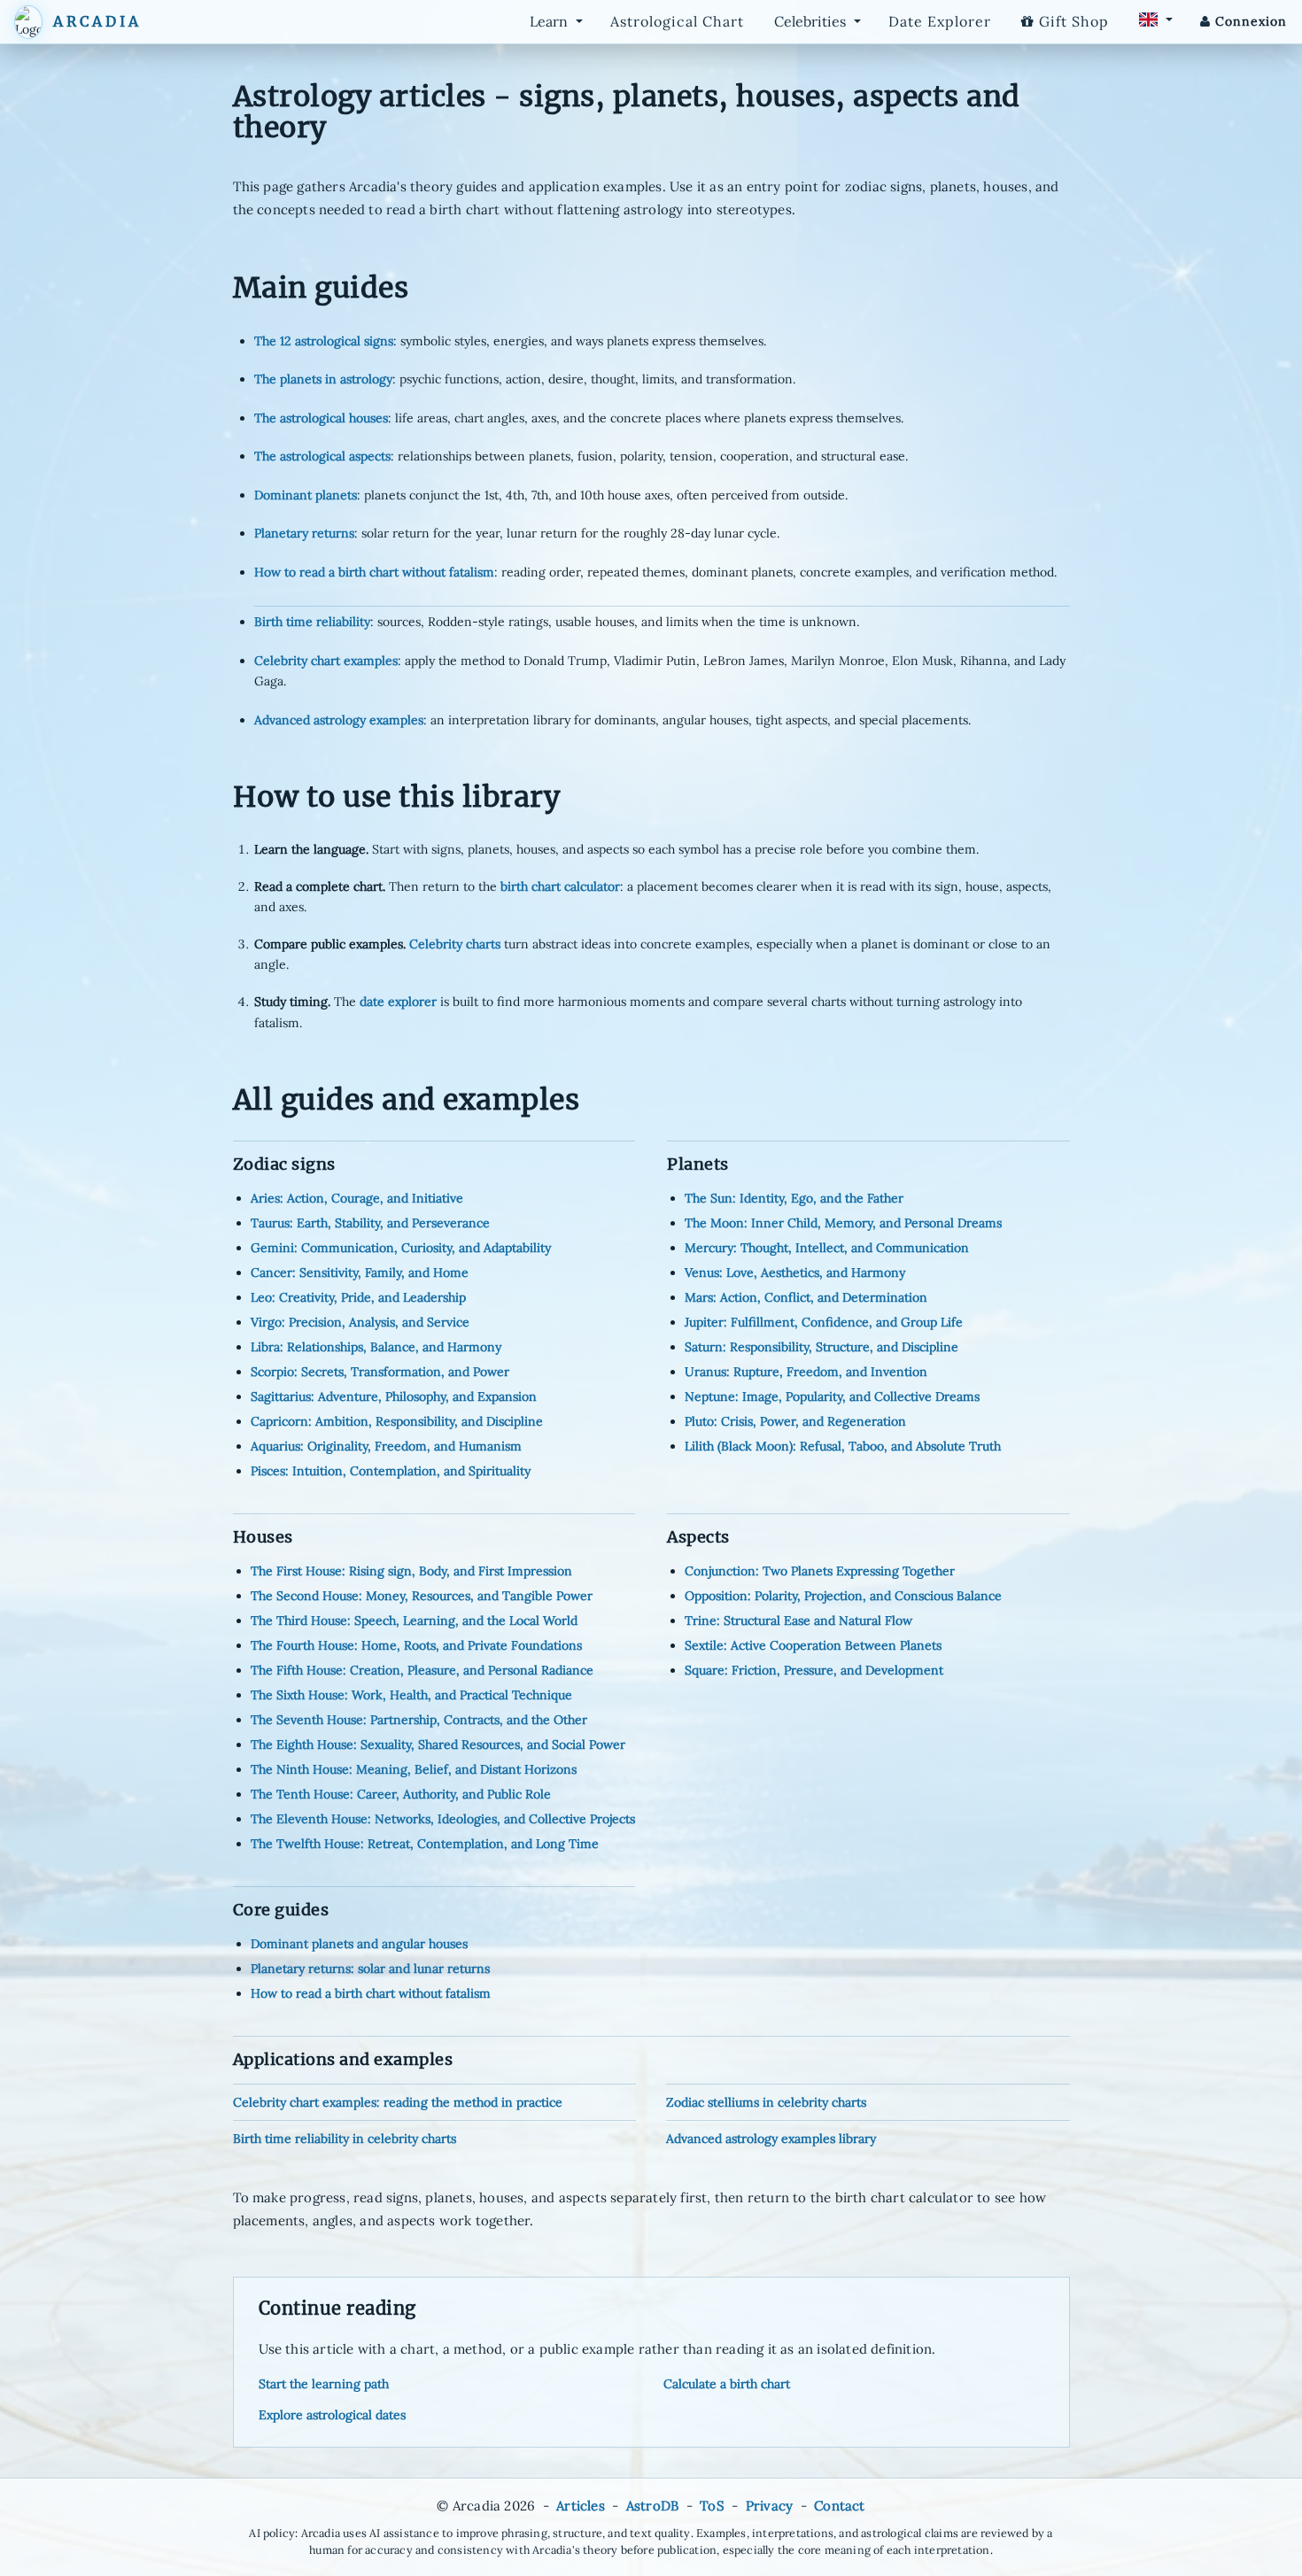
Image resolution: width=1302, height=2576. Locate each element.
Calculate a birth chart (727, 2384)
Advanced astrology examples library (771, 2139)
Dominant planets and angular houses (359, 1944)
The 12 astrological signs (324, 341)
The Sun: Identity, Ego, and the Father (794, 1198)
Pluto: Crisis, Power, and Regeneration (795, 1421)
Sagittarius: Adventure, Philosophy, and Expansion (394, 1396)
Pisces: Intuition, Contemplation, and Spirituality (391, 1471)
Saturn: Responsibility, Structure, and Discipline (821, 1347)
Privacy (769, 2506)
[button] (28, 22)
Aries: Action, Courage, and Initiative (357, 1198)
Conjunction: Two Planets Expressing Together (820, 1571)
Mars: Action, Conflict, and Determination (806, 1297)
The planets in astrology (323, 379)
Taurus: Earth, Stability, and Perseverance (370, 1223)
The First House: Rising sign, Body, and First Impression (411, 1571)
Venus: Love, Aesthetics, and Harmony (795, 1273)
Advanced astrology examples (339, 720)
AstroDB (652, 2506)
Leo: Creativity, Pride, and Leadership (358, 1297)
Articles (581, 2506)
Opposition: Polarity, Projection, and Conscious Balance (843, 1596)
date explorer (398, 1002)
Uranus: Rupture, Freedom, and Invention (806, 1372)
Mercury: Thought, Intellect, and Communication (827, 1248)
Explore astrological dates (332, 2415)
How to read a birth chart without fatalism (374, 572)
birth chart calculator (560, 886)
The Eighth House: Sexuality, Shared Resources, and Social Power (438, 1744)
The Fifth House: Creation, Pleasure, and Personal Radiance (422, 1670)
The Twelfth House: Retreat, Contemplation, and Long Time (425, 1844)
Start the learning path (324, 2384)
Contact (839, 2506)
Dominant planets (306, 495)
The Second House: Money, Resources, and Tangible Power (422, 1596)
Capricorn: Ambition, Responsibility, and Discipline (397, 1421)
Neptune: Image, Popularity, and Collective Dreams (832, 1396)
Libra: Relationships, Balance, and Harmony (376, 1347)
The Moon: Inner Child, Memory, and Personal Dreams (843, 1223)
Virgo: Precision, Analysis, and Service (360, 1322)
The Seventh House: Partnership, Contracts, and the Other (419, 1720)
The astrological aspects (322, 456)
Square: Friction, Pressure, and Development (814, 1670)
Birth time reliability (312, 622)
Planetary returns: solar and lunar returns (370, 1969)
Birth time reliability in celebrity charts (345, 2139)
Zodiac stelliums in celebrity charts (766, 2102)
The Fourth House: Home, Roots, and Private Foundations (416, 1645)
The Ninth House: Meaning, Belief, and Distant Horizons (414, 1769)
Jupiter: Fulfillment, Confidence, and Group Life (824, 1322)
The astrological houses (321, 418)
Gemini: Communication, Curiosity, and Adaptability (401, 1248)
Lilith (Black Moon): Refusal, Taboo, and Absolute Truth (843, 1446)
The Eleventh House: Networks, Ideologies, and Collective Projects (443, 1819)
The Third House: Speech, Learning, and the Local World (414, 1621)
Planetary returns (304, 533)
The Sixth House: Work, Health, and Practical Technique (411, 1695)
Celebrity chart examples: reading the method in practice (398, 2102)
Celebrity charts (455, 944)
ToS (712, 2506)
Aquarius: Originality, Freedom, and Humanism (386, 1446)
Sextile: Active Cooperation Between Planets (813, 1645)
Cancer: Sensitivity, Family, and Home (360, 1273)
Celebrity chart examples (326, 661)
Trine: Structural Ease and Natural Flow (798, 1621)
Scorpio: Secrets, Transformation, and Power (380, 1372)
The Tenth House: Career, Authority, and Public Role (401, 1794)
